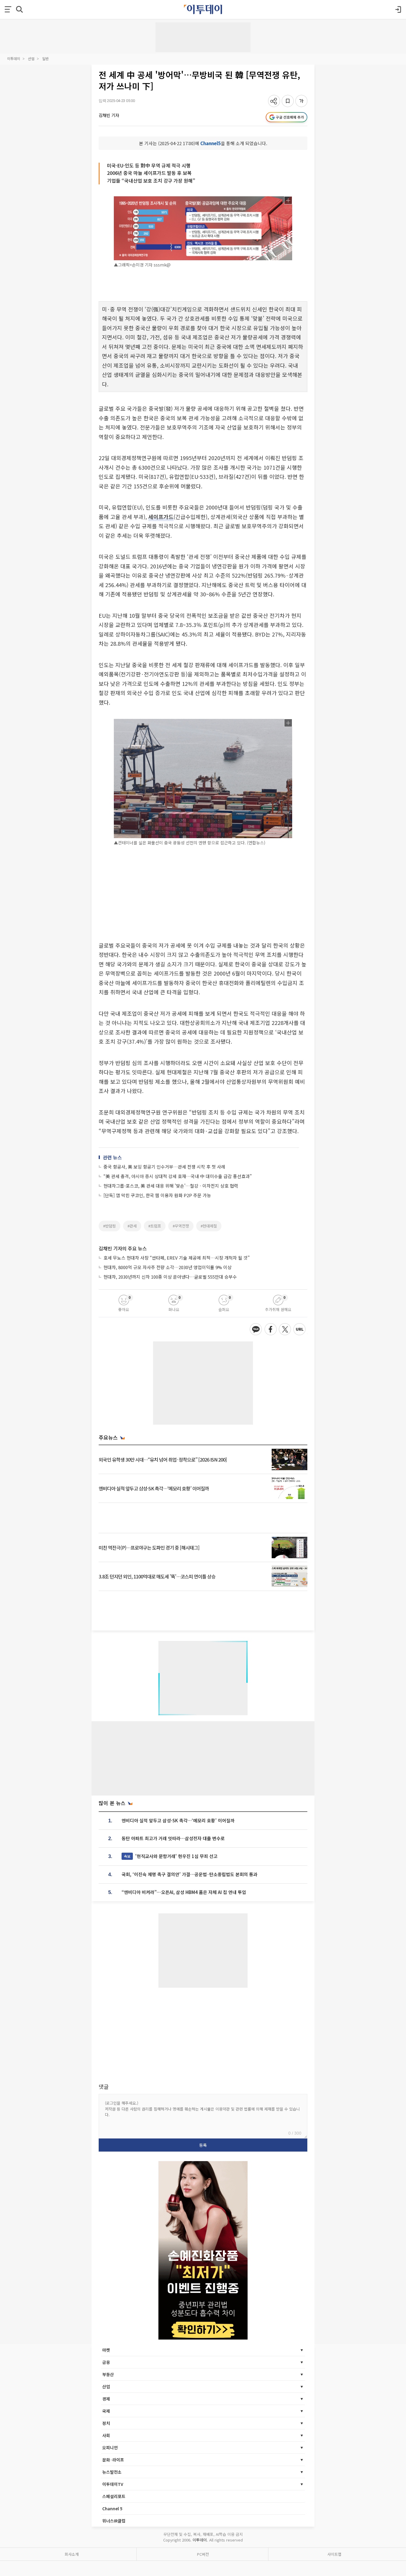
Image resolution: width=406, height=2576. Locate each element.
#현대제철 (209, 1226)
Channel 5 (112, 2508)
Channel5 (211, 143)
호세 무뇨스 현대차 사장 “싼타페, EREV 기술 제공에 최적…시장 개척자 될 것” (177, 1258)
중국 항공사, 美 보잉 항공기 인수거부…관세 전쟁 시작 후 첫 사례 (164, 1167)
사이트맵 (334, 2554)
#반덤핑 (110, 1226)
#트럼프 (155, 1226)
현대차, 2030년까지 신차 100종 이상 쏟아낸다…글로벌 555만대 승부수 (170, 1277)
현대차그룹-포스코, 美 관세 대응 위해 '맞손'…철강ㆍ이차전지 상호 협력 (171, 1186)
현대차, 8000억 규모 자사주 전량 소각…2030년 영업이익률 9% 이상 (167, 1267)
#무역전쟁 (181, 1226)
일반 (45, 58)
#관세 (132, 1226)
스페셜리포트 (114, 2496)
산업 (31, 58)
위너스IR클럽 (114, 2521)
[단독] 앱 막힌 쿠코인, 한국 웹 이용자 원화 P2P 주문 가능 (157, 1195)
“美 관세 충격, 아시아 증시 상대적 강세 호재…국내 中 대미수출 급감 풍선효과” (178, 1176)
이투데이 (14, 58)
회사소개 (72, 2554)
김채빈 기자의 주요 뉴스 (123, 1248)
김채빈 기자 (109, 115)
